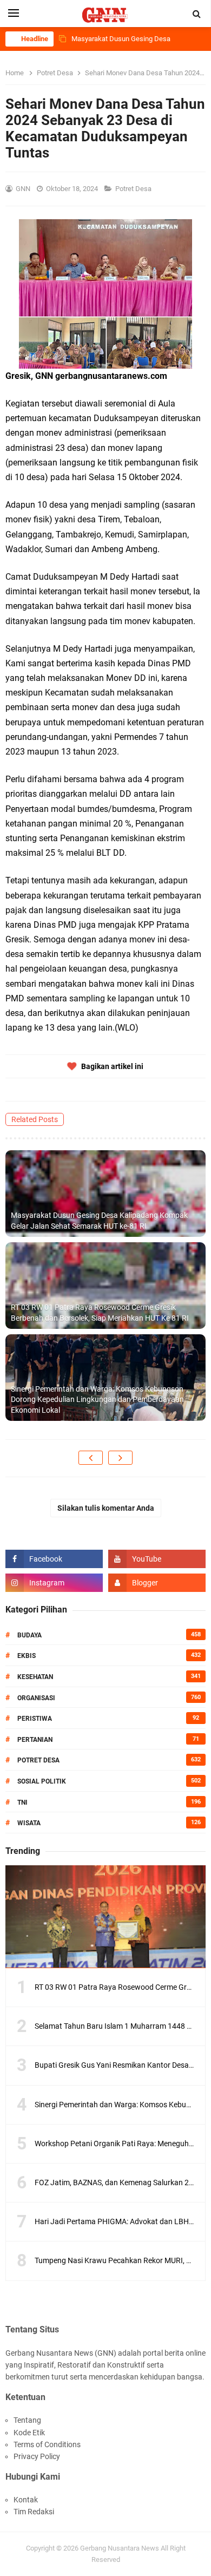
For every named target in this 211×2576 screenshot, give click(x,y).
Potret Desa (134, 189)
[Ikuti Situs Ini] (157, 1583)
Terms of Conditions (47, 2444)
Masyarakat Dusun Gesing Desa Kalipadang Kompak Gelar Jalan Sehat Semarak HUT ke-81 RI (99, 1221)
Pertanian (35, 1740)
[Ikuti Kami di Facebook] (54, 1559)
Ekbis (27, 1656)
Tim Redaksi (34, 2512)
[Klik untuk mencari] (197, 14)
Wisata (29, 1823)
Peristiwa (35, 1719)
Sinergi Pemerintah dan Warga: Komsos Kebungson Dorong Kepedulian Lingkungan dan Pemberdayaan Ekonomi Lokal (97, 1400)
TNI (22, 1802)
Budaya (29, 1635)
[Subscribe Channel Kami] (157, 1559)
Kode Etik (29, 2433)
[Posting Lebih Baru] (91, 1458)
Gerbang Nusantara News (120, 2548)
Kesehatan (35, 1677)
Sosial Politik (42, 1781)
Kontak (26, 2500)
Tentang (27, 2420)
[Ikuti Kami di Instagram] (54, 1583)
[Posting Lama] (120, 1458)
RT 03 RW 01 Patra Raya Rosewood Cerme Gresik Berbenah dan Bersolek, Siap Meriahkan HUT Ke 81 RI (100, 1313)
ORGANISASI (36, 1698)
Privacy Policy (37, 2456)
